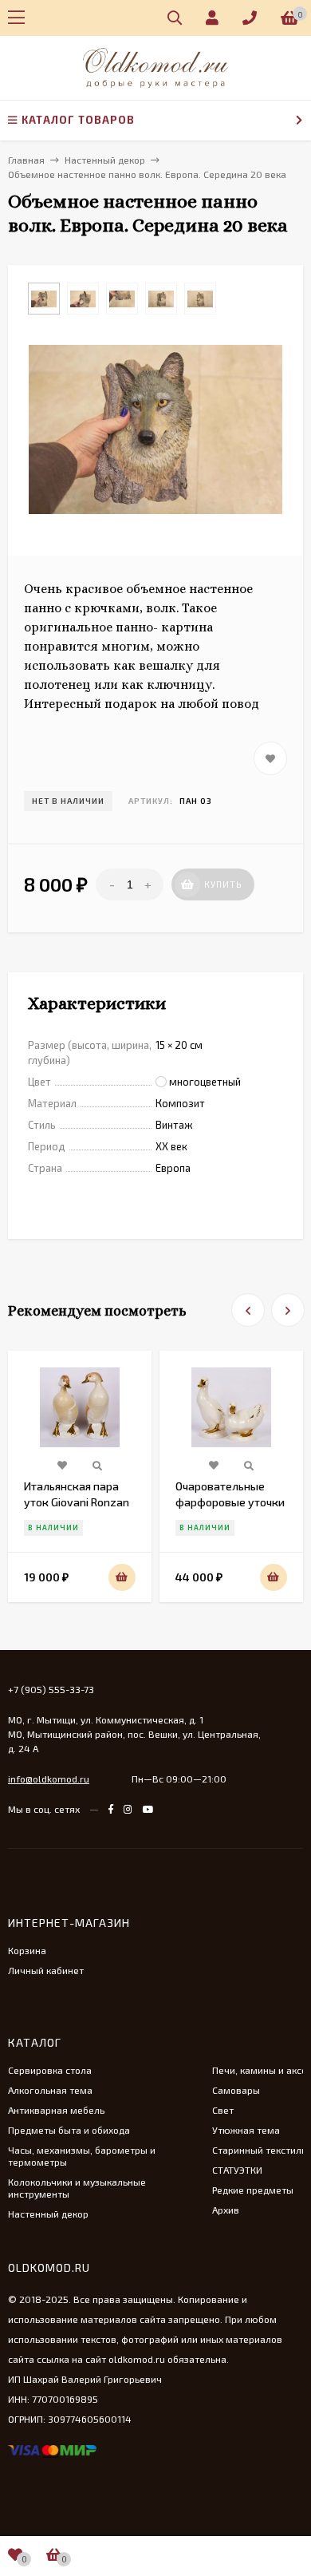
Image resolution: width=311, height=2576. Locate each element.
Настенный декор (48, 2214)
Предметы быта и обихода (69, 2130)
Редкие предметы (253, 2190)
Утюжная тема (246, 2130)
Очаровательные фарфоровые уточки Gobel (230, 1502)
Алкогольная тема (50, 2090)
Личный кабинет (46, 1970)
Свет (223, 2110)
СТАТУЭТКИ (237, 2170)
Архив (226, 2210)
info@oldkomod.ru (49, 1779)
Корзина (27, 1950)
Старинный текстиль (259, 2150)
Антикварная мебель (56, 2110)
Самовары (236, 2090)
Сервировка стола (50, 2070)
